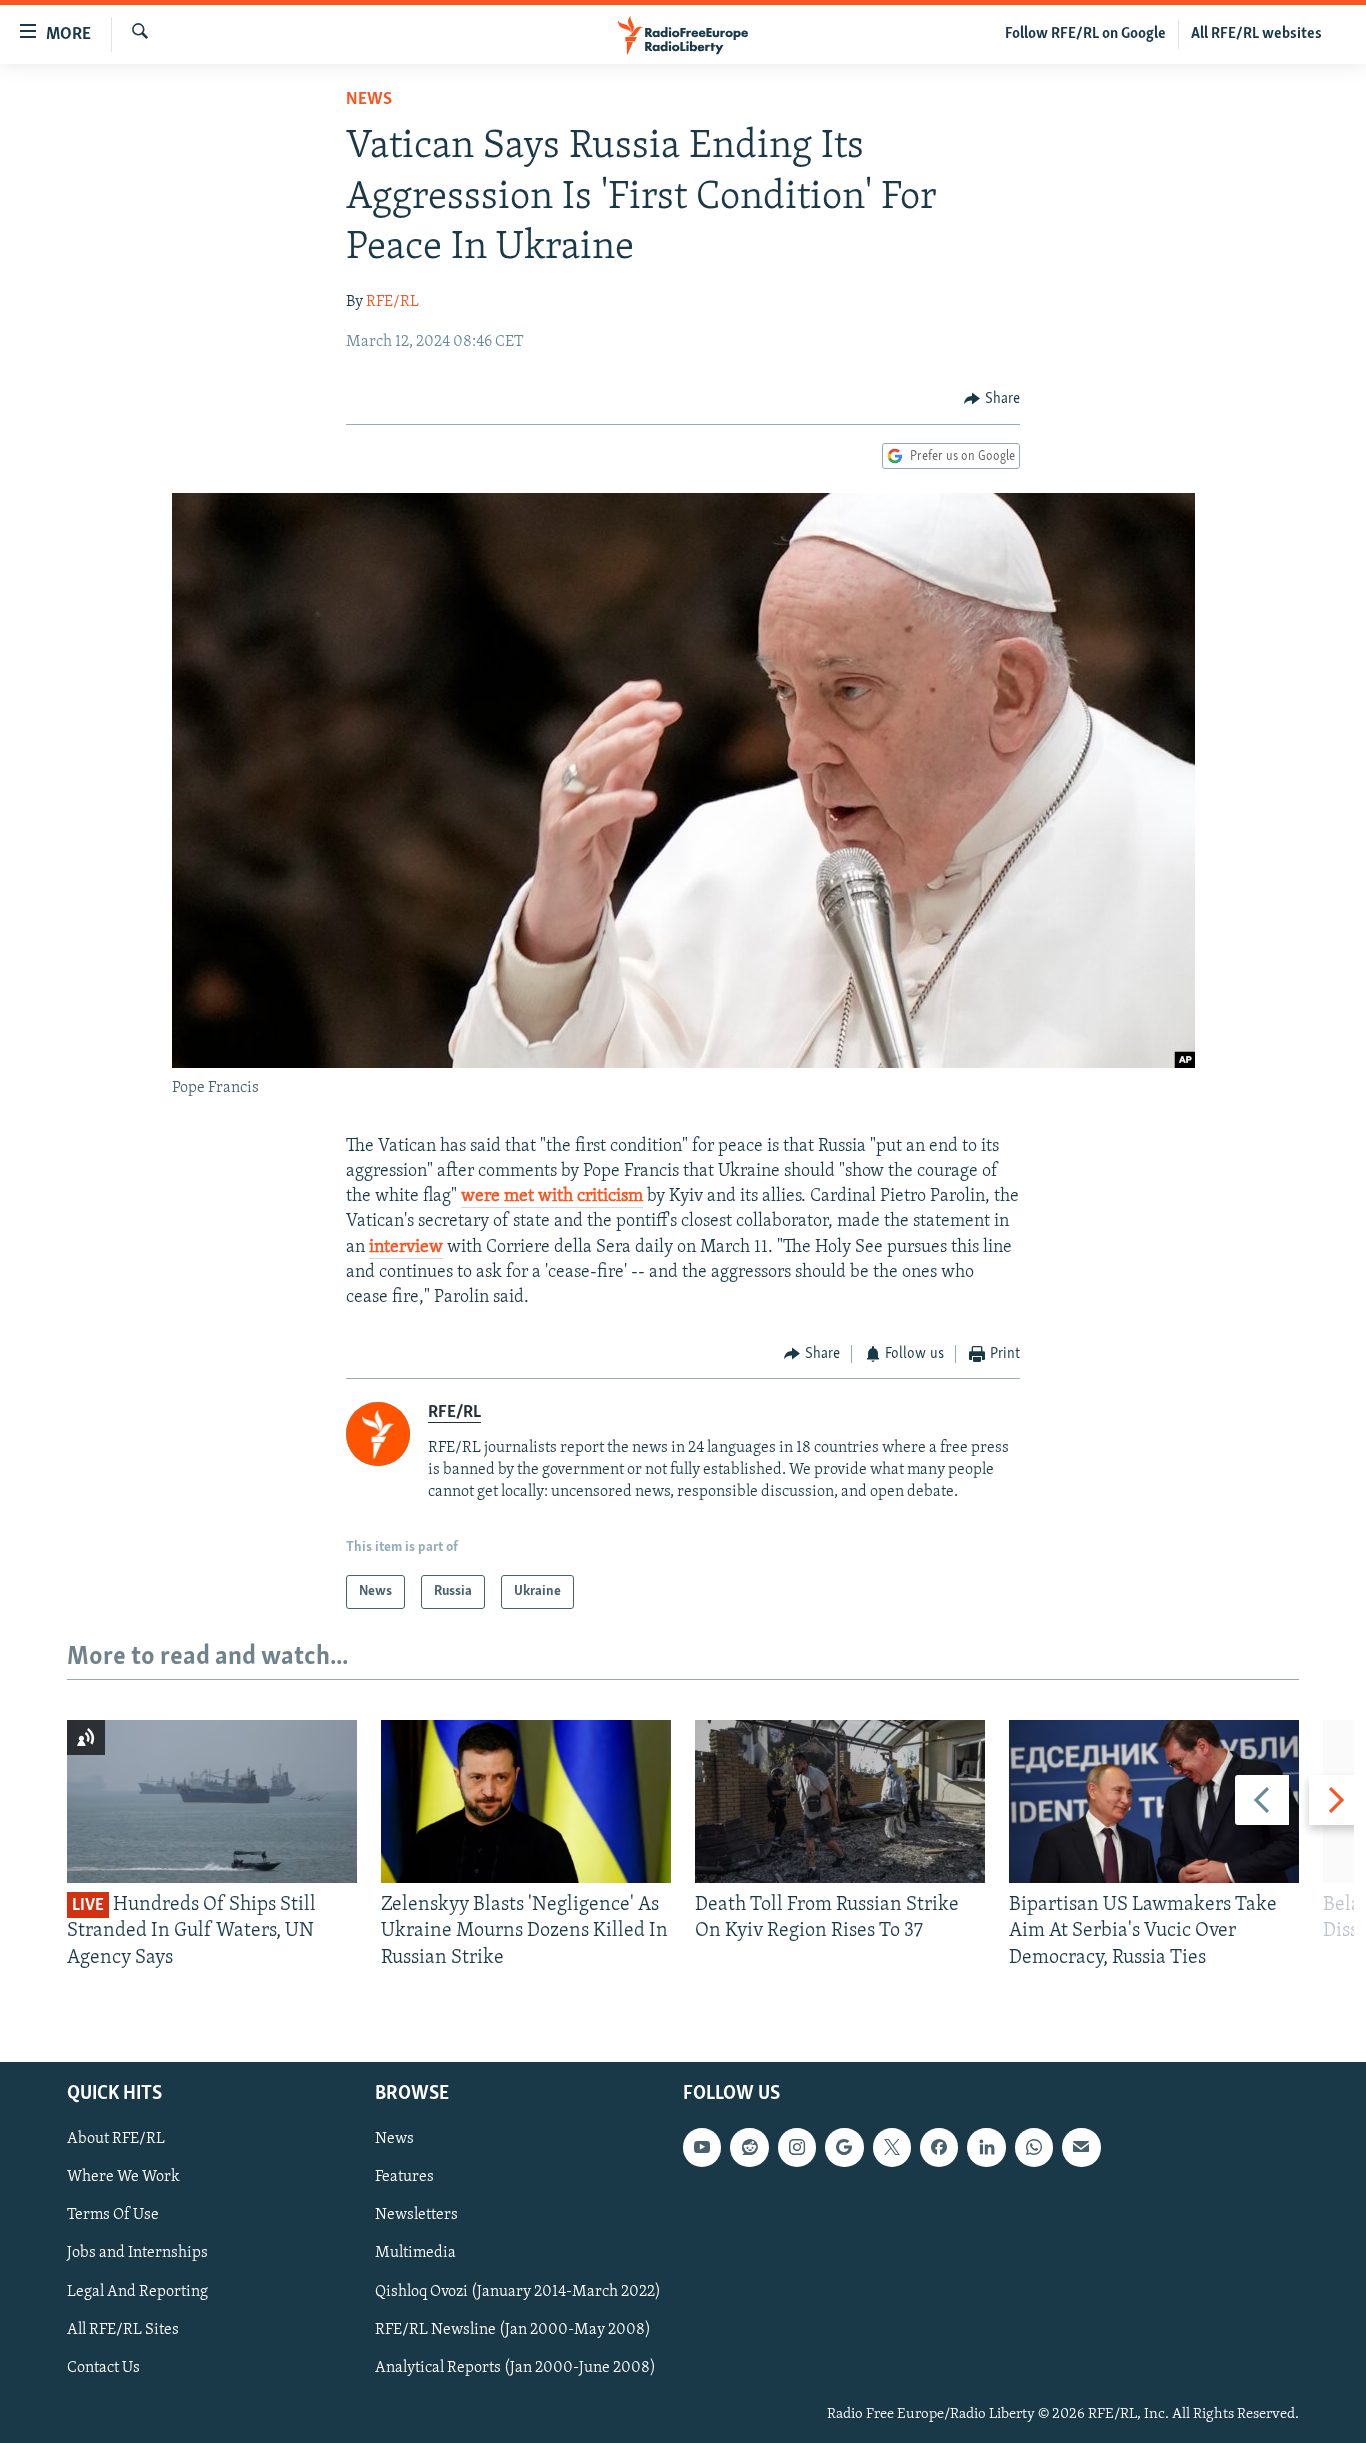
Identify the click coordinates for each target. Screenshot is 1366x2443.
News (369, 100)
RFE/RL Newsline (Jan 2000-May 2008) (513, 2330)
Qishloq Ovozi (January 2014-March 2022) (518, 2292)
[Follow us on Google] (844, 2147)
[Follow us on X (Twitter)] (892, 2147)
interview (406, 1248)
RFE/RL (392, 302)
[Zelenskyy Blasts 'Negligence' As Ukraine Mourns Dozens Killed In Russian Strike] (526, 1801)
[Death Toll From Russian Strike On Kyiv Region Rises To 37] (840, 1801)
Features (404, 2177)
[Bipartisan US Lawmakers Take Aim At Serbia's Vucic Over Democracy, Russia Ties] (1154, 1801)
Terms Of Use (113, 2216)
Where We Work (123, 2177)
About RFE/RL (116, 2139)
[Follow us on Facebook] (939, 2147)
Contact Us (103, 2368)
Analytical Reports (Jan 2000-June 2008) (515, 2368)
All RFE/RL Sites (123, 2330)
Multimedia (415, 2254)
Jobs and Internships (137, 2254)
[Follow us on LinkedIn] (986, 2147)
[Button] (992, 399)
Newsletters (416, 2216)
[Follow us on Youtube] (702, 2147)
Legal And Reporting (137, 2292)
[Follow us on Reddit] (749, 2147)
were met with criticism (552, 1197)
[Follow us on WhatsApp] (1034, 2147)
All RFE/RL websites (1256, 34)
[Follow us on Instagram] (797, 2147)
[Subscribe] (1081, 2147)
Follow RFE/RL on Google (1085, 34)
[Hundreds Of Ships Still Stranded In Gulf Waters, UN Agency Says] (212, 1801)
